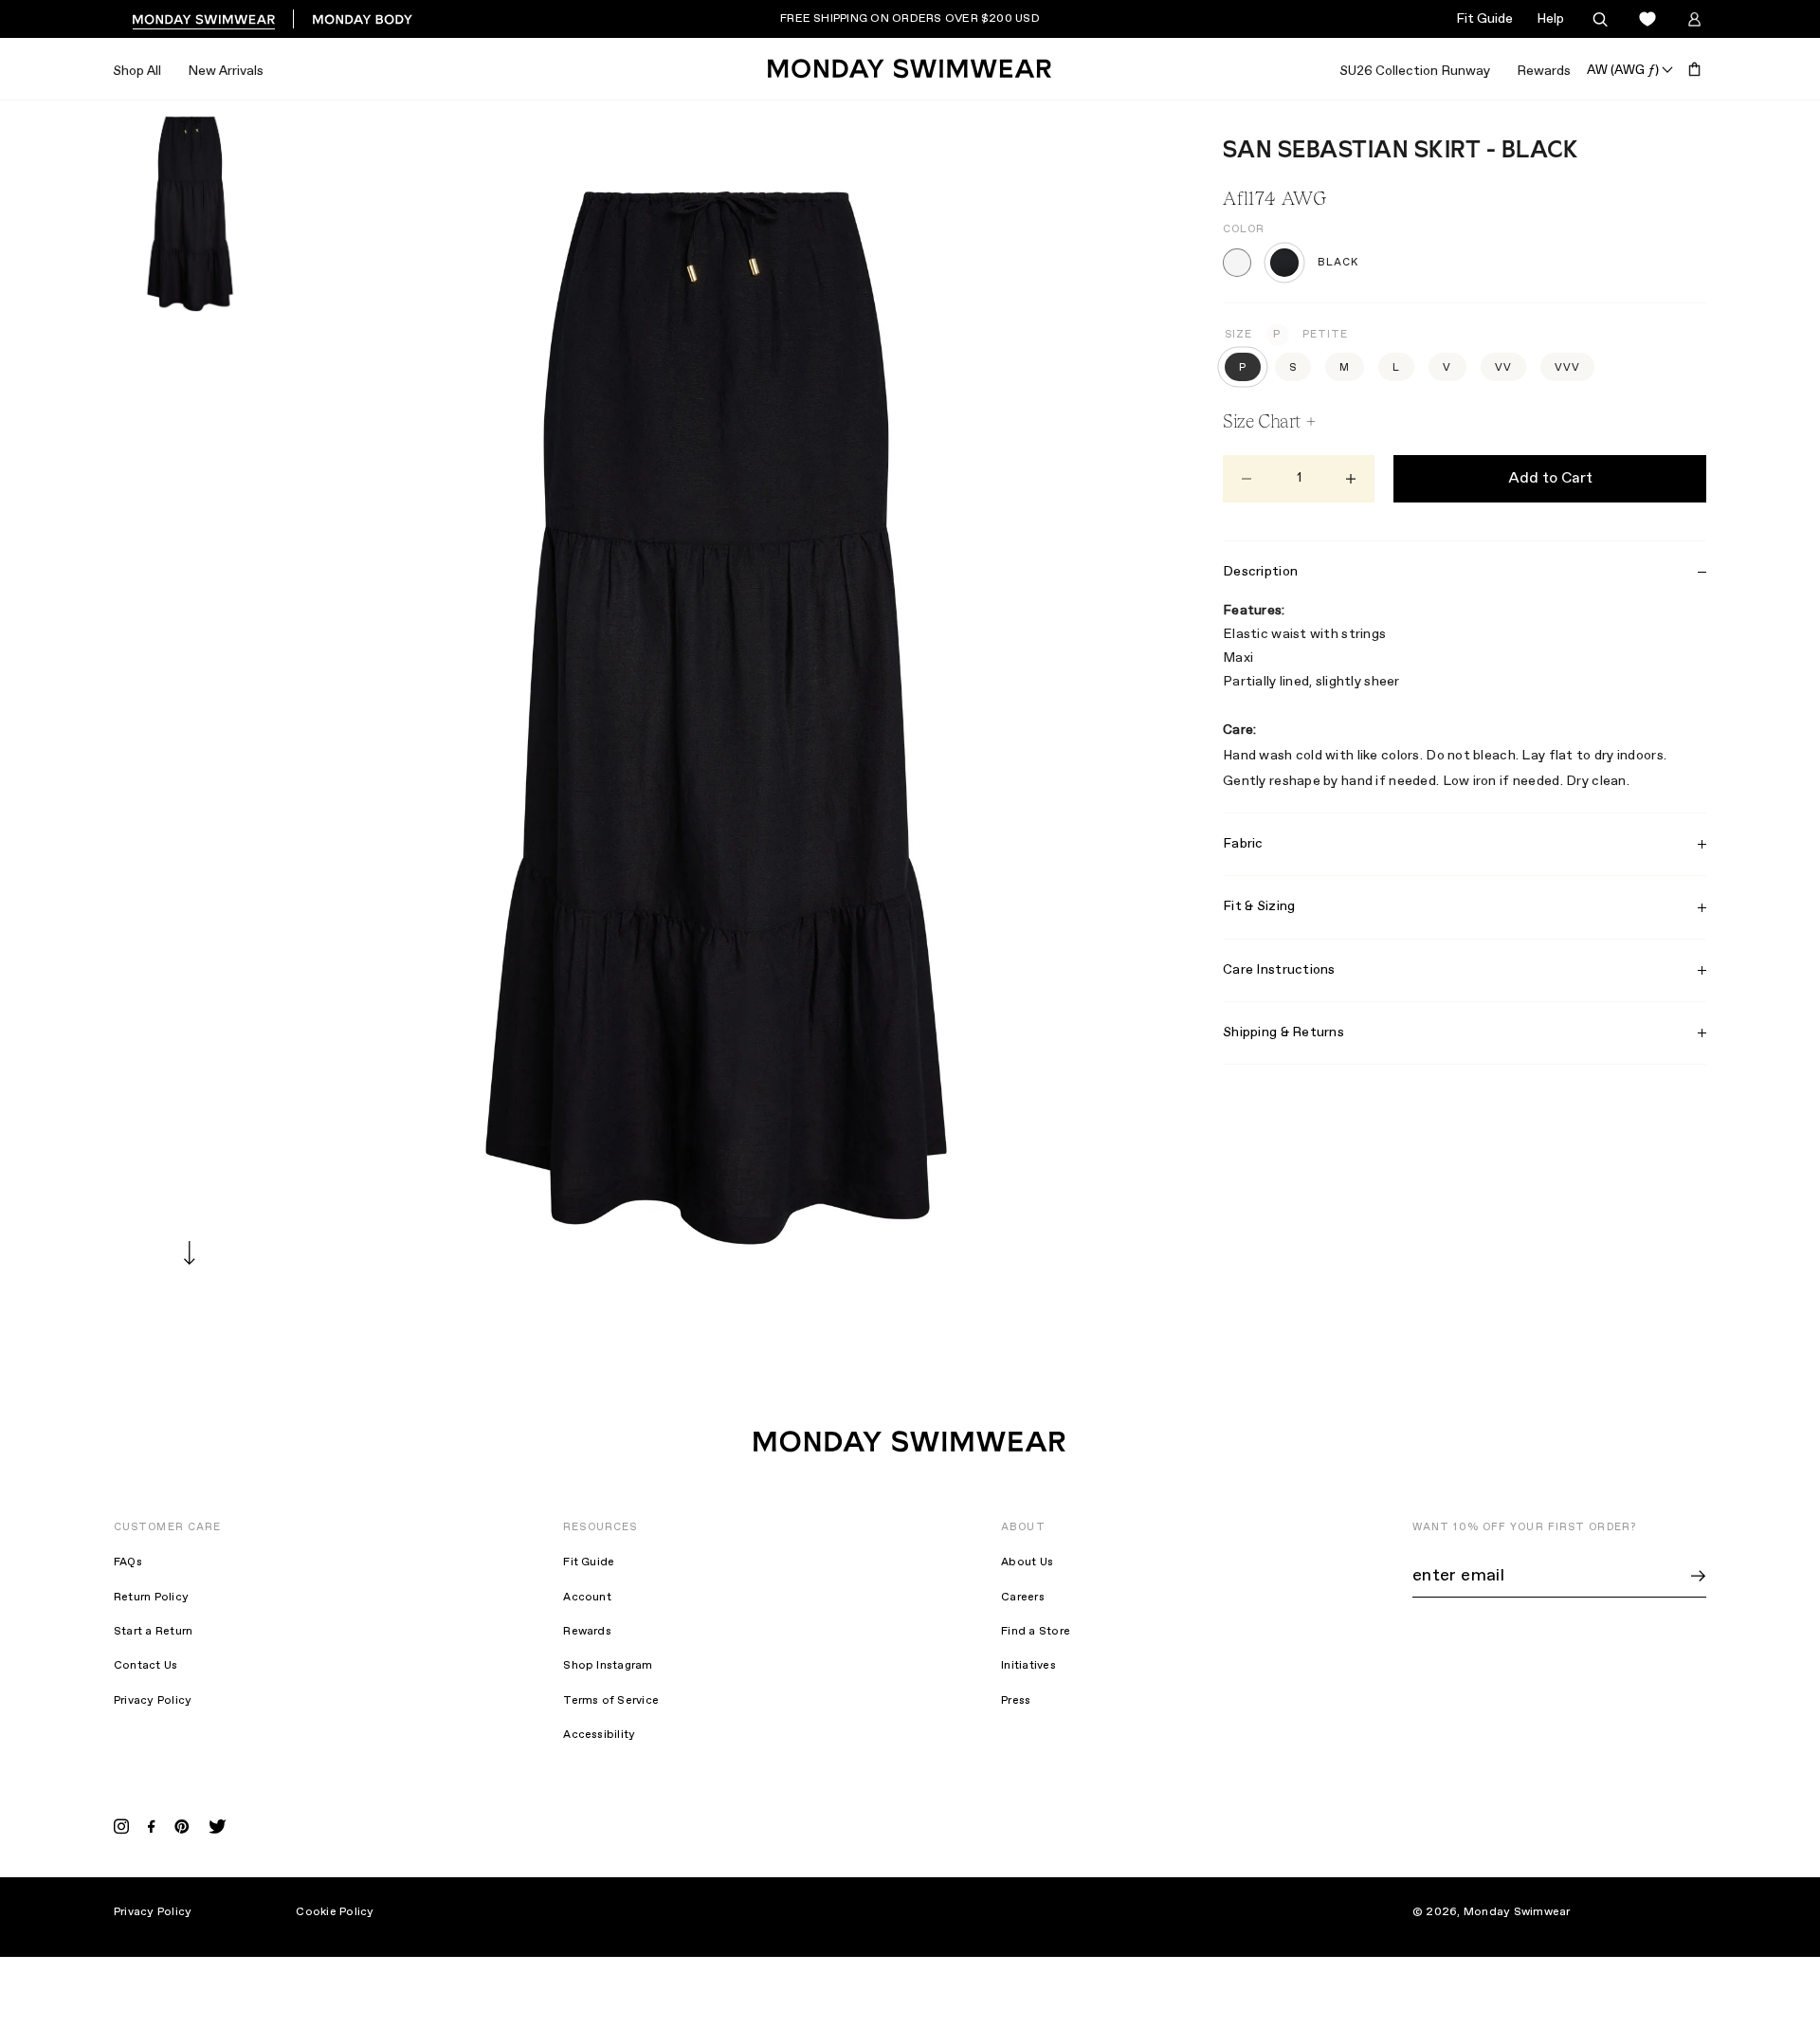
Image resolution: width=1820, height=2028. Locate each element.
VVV (1567, 368)
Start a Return (153, 1632)
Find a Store (1036, 1632)
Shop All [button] (137, 71)
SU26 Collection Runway (1415, 71)
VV (1503, 368)
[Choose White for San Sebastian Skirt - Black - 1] (1237, 263)
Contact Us (146, 1666)
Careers (1023, 1598)
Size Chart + (1269, 421)
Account (587, 1598)
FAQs (128, 1562)
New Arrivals (226, 71)
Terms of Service (611, 1701)
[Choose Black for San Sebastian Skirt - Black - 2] (1284, 263)
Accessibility (599, 1735)
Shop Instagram (608, 1666)
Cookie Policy (335, 1912)
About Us (1027, 1562)
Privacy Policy (153, 1701)
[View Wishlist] (1647, 19)
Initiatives (1028, 1666)
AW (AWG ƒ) (1623, 69)
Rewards (1544, 71)
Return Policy (151, 1598)
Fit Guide (1484, 19)
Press (1016, 1701)
